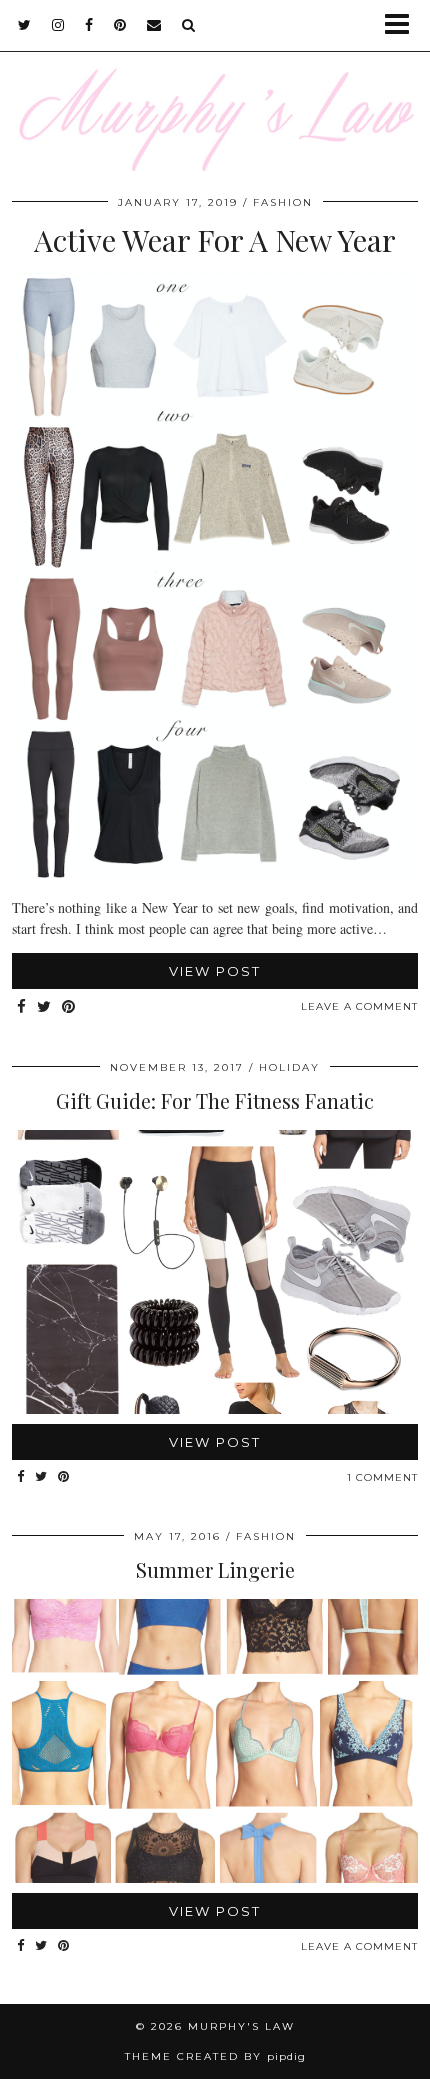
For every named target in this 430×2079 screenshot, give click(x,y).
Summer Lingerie (215, 1569)
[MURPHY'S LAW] (215, 85)
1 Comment (382, 1477)
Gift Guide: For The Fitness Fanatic (215, 1100)
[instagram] (58, 25)
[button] (403, 25)
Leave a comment (359, 1006)
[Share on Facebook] (22, 1007)
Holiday (289, 1067)
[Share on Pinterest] (69, 1007)
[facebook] (89, 25)
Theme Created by (215, 2056)
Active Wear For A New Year (215, 240)
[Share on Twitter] (44, 1007)
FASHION (283, 202)
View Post (215, 971)
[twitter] (25, 25)
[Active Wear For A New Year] (215, 872)
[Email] (154, 25)
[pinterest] (120, 25)
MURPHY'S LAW (241, 2026)
